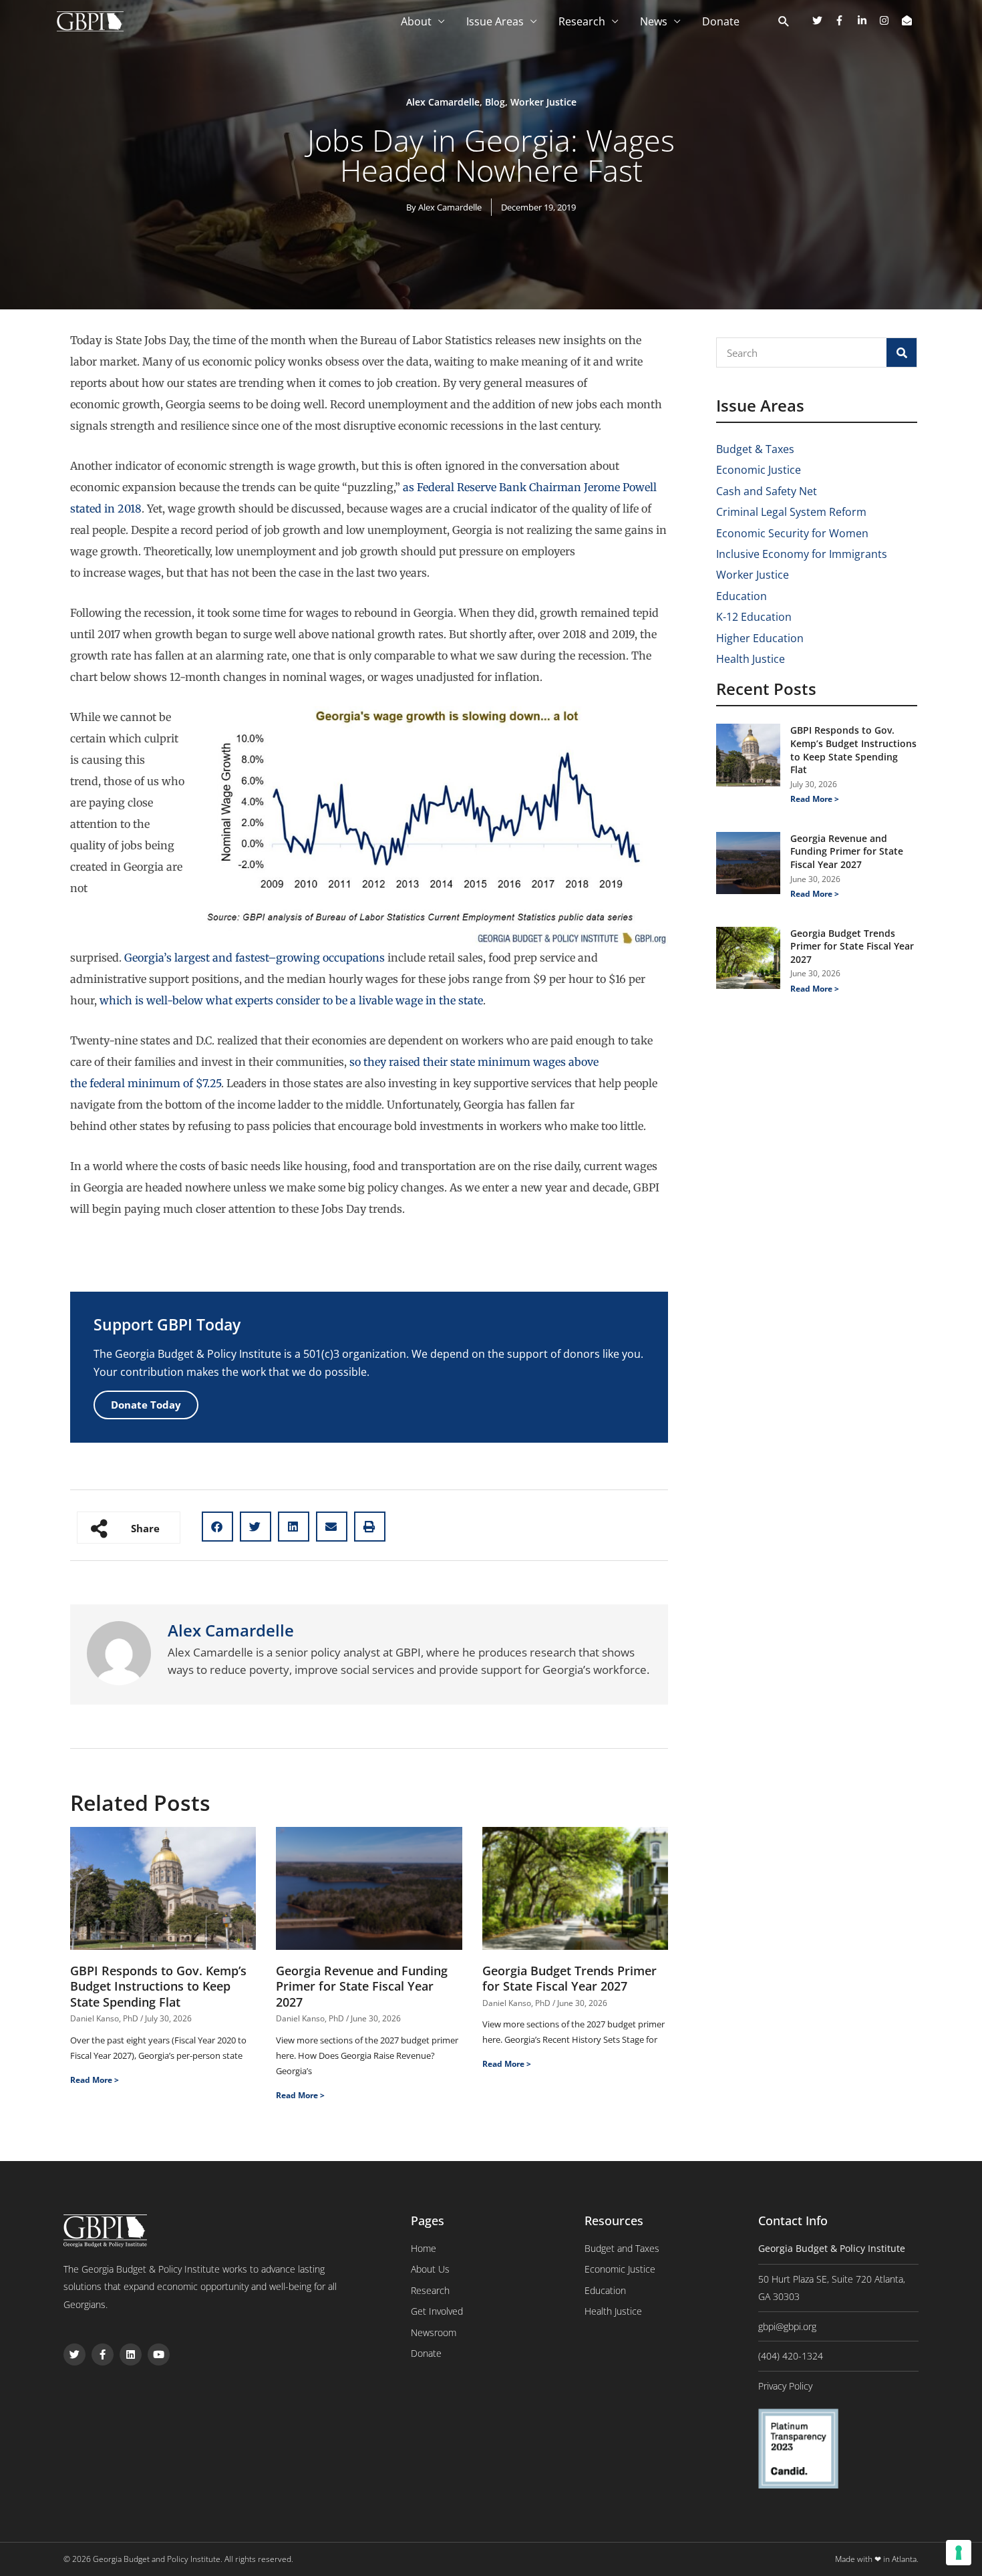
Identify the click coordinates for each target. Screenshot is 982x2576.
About (416, 21)
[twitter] (822, 20)
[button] (217, 1527)
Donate (721, 21)
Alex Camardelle (443, 102)
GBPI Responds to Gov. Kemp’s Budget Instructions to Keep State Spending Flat (158, 1986)
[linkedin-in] (867, 20)
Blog (495, 102)
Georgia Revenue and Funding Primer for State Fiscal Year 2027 (362, 1986)
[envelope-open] (909, 20)
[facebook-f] (844, 20)
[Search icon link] (784, 22)
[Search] (902, 352)
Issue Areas (495, 21)
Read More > (95, 2080)
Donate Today (146, 1405)
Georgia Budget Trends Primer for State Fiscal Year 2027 (569, 1978)
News (654, 21)
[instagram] (889, 20)
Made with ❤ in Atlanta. (877, 2559)
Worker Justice (543, 102)
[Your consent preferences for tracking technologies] (959, 2553)
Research (582, 21)
